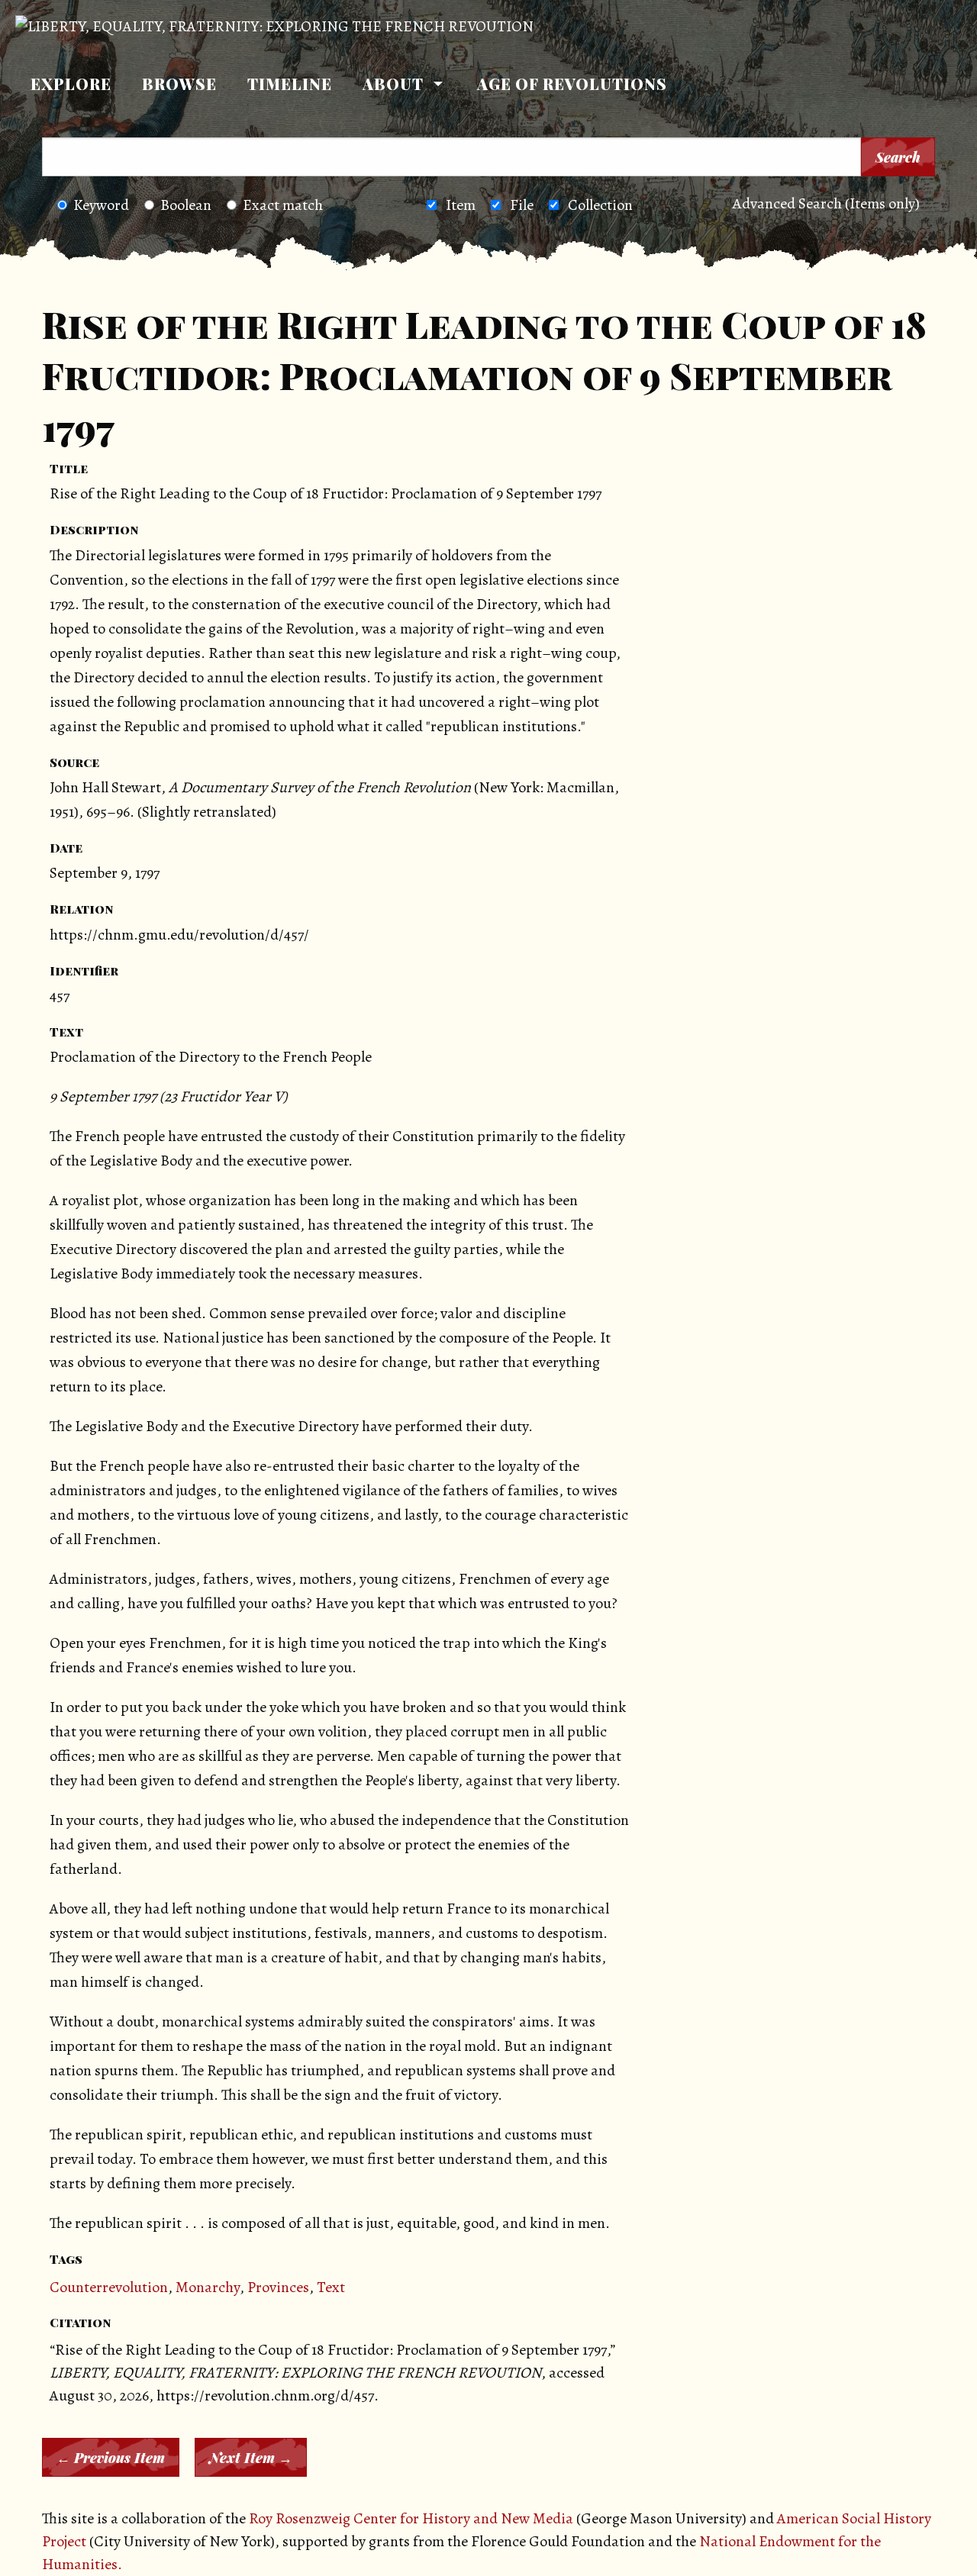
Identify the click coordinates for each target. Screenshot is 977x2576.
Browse (179, 84)
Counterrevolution (109, 2287)
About (393, 84)
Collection (600, 205)
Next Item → (251, 2458)
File (522, 205)
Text (331, 2287)
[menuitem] (71, 84)
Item (461, 205)
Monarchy (208, 2287)
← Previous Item (111, 2458)
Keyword (101, 205)
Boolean (186, 205)
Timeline (290, 84)
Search (898, 157)
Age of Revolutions (572, 84)
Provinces (278, 2287)
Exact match (283, 205)
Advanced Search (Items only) (826, 203)
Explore (71, 84)
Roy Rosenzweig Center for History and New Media (411, 2518)
